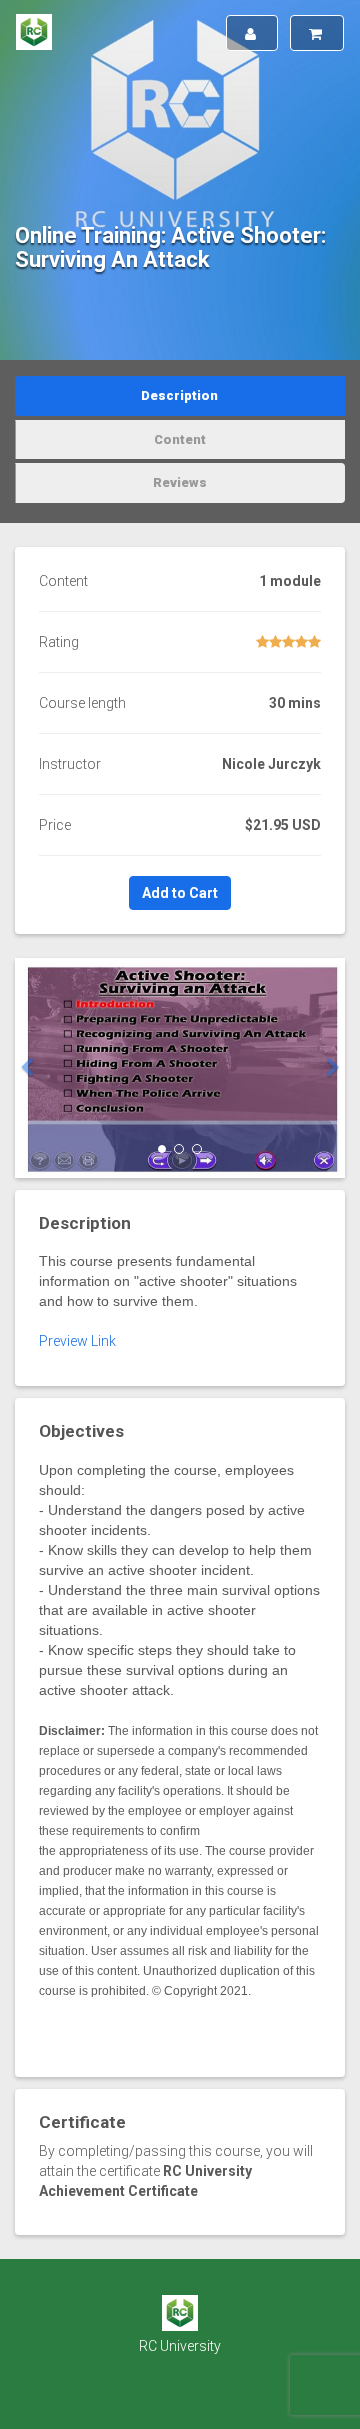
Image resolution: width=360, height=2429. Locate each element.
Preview (63, 1341)
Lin (100, 1341)
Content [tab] (180, 439)
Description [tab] (179, 395)
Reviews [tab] (180, 482)
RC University (180, 2346)
